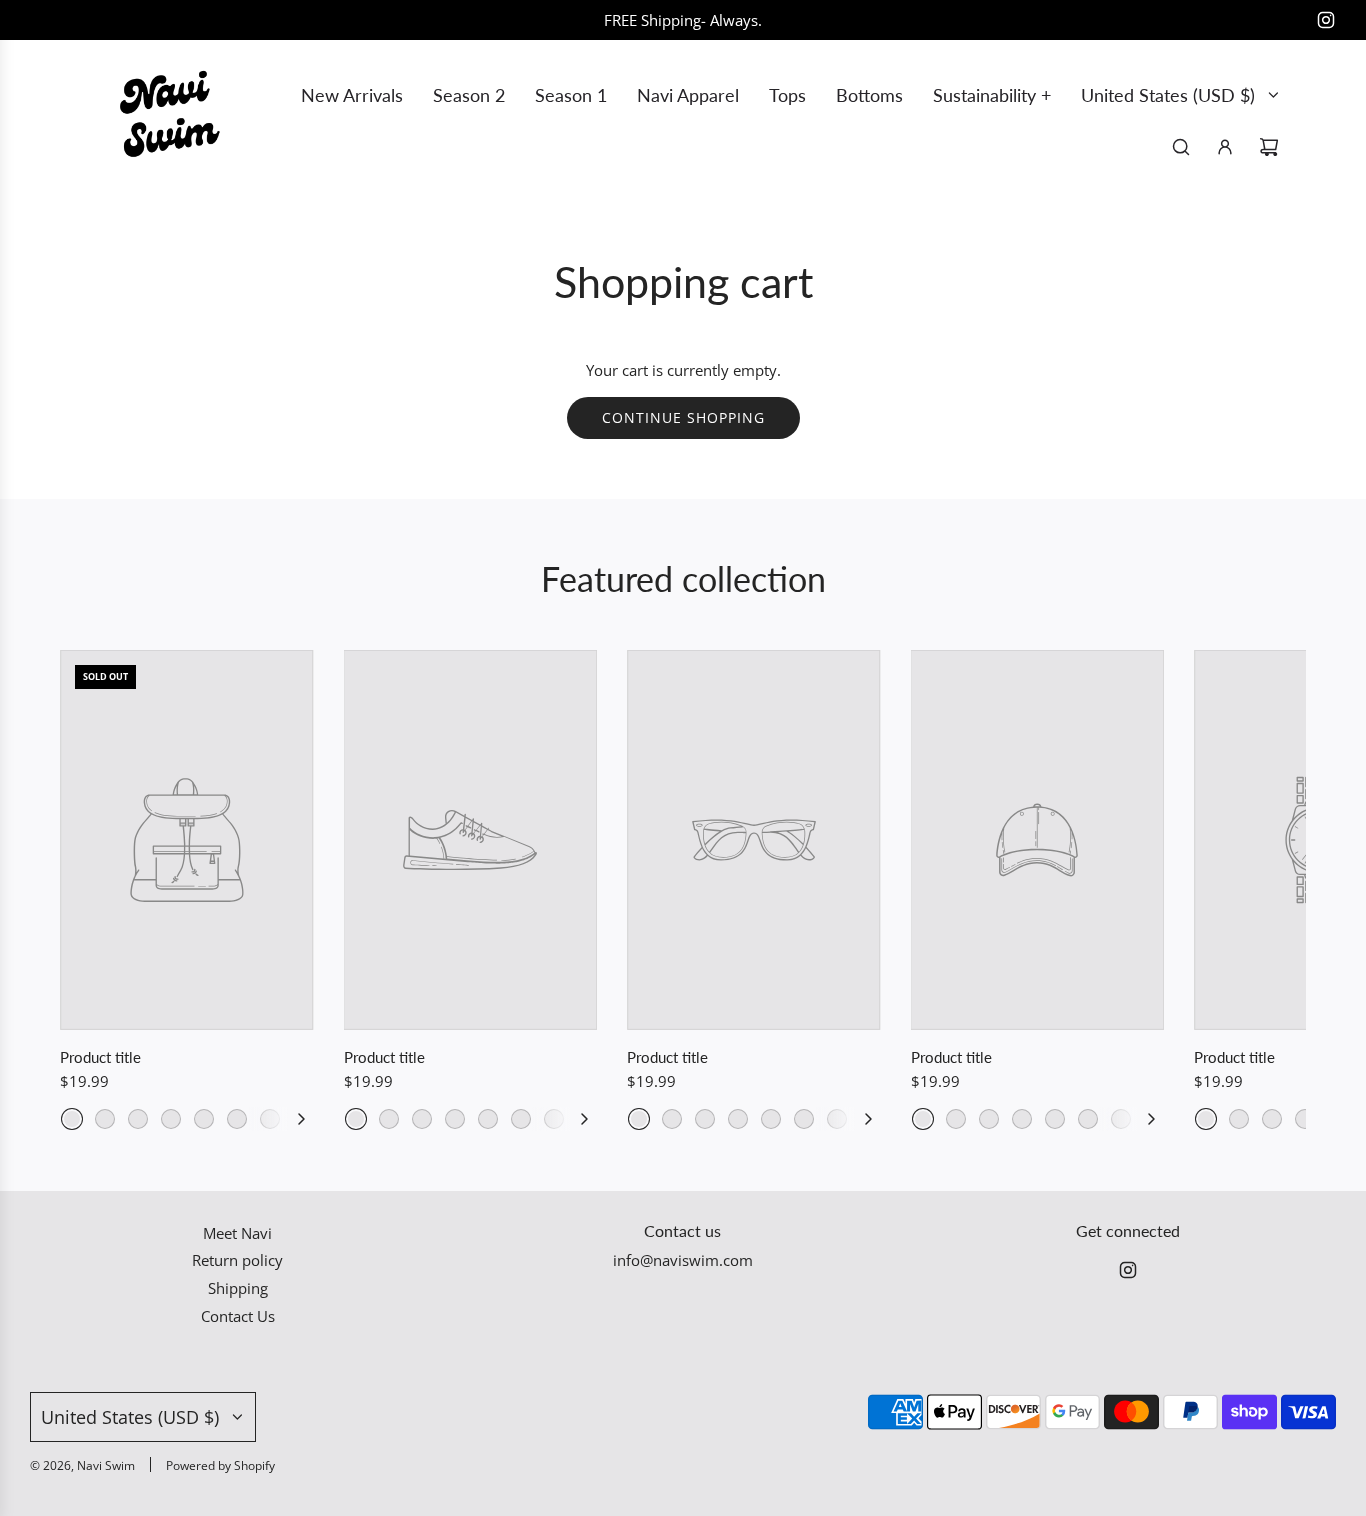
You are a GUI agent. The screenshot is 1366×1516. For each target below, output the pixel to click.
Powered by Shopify (220, 1465)
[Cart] (1269, 147)
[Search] (1181, 147)
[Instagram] (1326, 20)
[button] (301, 1119)
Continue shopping (683, 417)
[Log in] (1225, 147)
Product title (100, 1057)
